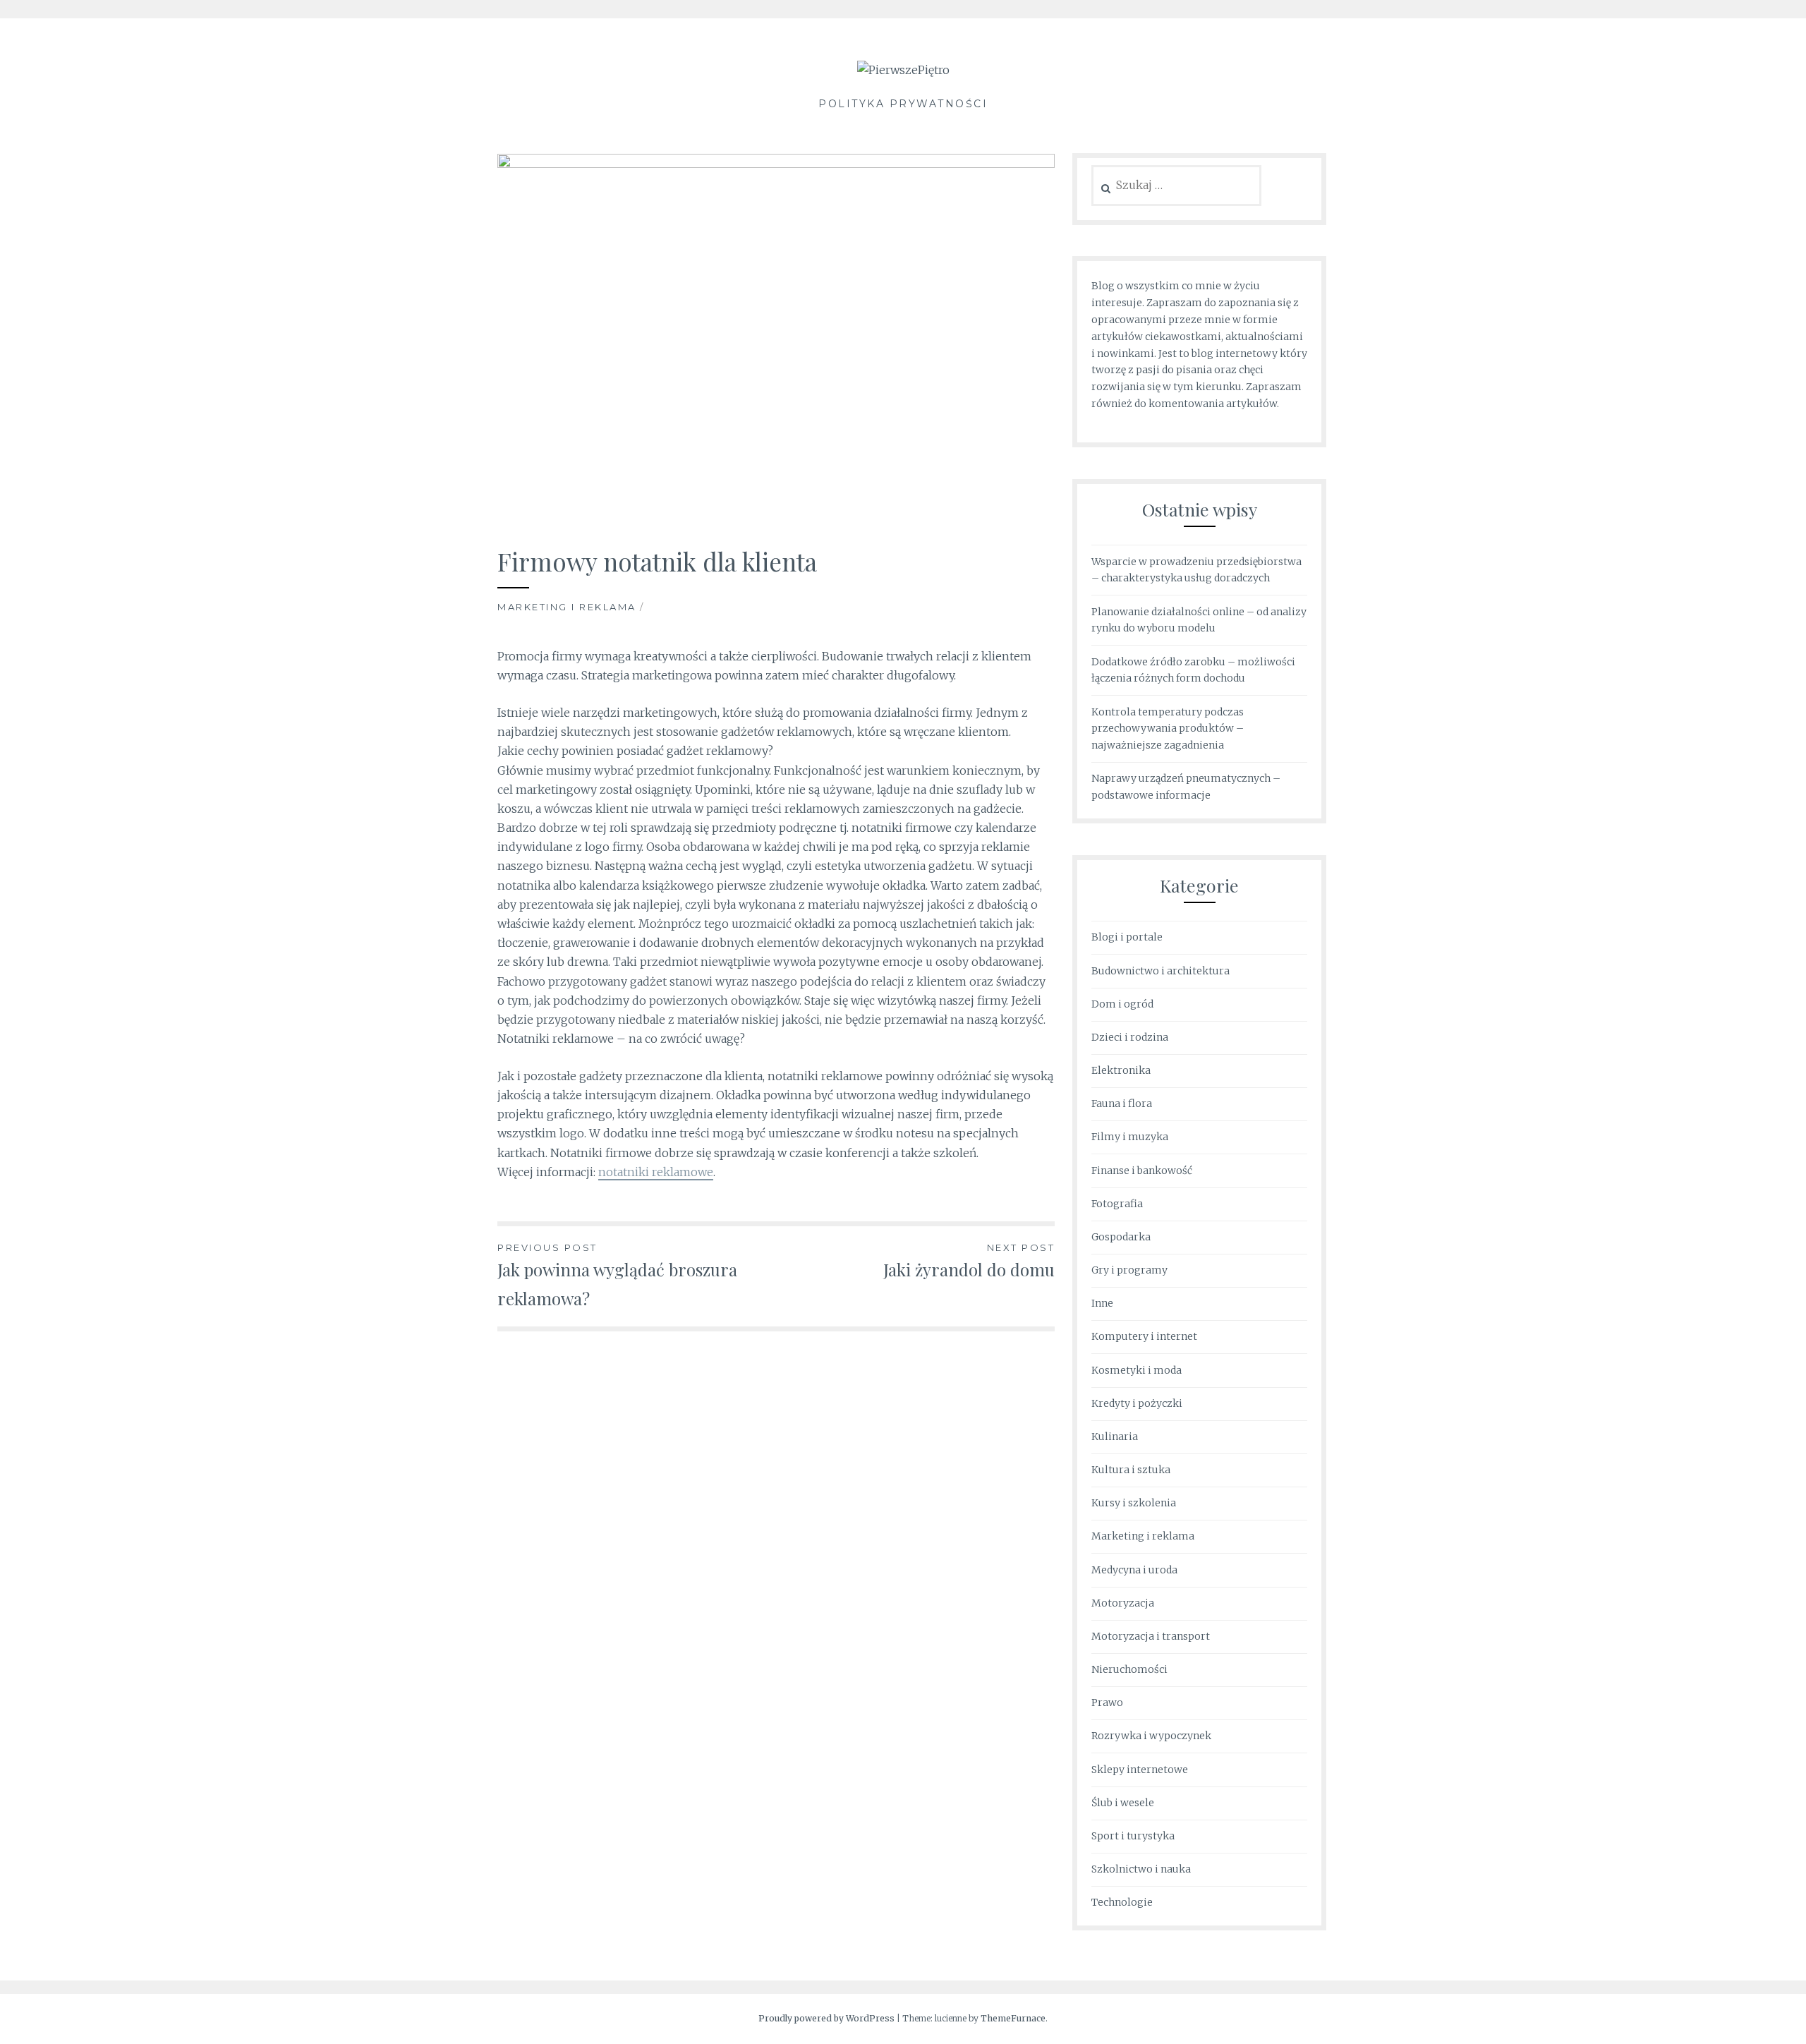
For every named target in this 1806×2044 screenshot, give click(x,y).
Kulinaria (1115, 1437)
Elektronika (1121, 1070)
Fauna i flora (1122, 1103)
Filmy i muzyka (1130, 1137)
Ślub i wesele (1123, 1803)
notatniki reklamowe (656, 1172)
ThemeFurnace (1013, 2018)
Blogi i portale (1127, 937)
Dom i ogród (1122, 1004)
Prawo (1107, 1703)
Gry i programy (1129, 1270)
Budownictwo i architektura (1160, 971)
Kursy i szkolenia (1134, 1503)
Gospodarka (1121, 1237)
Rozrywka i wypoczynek (1151, 1736)
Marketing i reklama (567, 607)
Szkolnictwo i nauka (1141, 1869)
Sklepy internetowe (1140, 1770)
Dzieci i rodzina (1130, 1037)
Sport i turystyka (1133, 1836)
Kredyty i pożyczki (1137, 1403)
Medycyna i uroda (1134, 1570)
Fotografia (1117, 1204)
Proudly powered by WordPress (826, 2018)
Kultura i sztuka (1131, 1470)
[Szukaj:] (1176, 186)
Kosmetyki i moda (1137, 1370)
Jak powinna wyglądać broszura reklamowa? (617, 1276)
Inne (1102, 1303)
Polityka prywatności (903, 104)
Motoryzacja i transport (1151, 1636)
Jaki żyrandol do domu (969, 1261)
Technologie (1122, 1902)
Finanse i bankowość (1142, 1171)
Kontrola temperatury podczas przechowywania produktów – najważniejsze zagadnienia (1168, 729)
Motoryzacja (1123, 1603)
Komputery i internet (1144, 1336)
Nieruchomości (1129, 1669)
